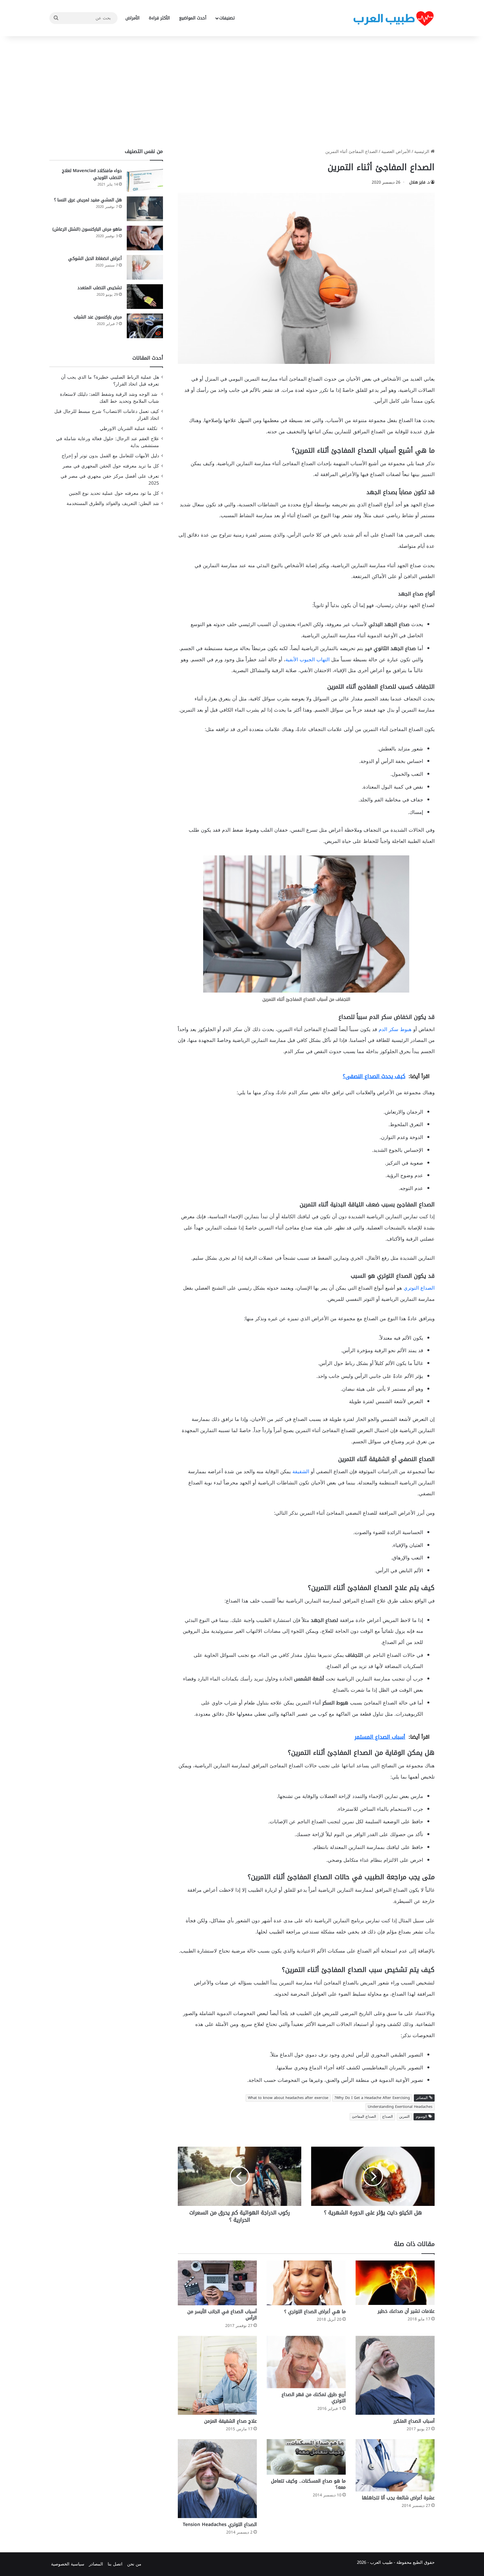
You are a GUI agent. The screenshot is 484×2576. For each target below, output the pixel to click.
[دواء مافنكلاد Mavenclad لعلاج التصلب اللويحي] (145, 179)
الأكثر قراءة (159, 18)
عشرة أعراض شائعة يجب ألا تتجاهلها (398, 2498)
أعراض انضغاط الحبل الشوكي (95, 258)
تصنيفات (227, 18)
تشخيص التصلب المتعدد (100, 288)
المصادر (96, 2564)
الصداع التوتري (419, 1288)
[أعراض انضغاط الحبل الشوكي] (145, 267)
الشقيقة (301, 1472)
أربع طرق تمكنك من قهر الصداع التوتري (314, 2398)
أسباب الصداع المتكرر (414, 2421)
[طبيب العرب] (393, 18)
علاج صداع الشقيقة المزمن (230, 2421)
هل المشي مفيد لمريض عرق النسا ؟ (88, 200)
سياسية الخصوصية (68, 2564)
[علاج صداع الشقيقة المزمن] (217, 2375)
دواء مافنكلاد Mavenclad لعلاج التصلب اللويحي (92, 174)
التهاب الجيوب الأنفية (308, 660)
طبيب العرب (381, 2562)
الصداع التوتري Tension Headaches (220, 2525)
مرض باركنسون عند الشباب (98, 317)
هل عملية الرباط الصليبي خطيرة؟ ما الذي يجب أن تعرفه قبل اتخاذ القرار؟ (110, 381)
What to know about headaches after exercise (288, 2098)
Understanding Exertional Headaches (400, 2107)
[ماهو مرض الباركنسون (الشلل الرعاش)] (145, 238)
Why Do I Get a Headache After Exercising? (372, 2098)
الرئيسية (422, 152)
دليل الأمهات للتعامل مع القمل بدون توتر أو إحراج (110, 456)
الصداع (388, 2117)
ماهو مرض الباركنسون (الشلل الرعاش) (87, 229)
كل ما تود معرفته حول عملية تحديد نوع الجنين (114, 493)
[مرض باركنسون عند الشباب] (145, 326)
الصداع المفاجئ (364, 2117)
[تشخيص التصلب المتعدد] (145, 297)
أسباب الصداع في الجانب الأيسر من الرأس (222, 2315)
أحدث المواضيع (193, 18)
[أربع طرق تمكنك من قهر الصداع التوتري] (306, 2362)
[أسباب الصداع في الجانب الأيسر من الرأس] (217, 2283)
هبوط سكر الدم (395, 1029)
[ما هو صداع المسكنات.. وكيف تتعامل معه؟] (306, 2457)
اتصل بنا (115, 2564)
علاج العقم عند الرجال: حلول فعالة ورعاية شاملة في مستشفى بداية (108, 442)
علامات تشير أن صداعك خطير (406, 2311)
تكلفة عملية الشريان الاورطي (129, 429)
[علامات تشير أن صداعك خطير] (395, 2283)
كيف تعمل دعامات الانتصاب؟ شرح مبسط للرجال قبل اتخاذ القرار (107, 415)
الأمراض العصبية (396, 152)
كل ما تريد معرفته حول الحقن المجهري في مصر (111, 466)
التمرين (404, 2117)
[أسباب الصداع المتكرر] (395, 2375)
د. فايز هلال (419, 182)
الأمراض (133, 18)
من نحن (134, 2564)
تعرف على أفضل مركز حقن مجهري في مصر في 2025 (110, 480)
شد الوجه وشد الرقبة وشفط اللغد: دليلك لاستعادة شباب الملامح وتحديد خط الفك (109, 398)
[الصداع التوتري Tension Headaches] (217, 2479)
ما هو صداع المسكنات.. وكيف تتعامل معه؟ (308, 2484)
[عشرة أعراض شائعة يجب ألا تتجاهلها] (395, 2465)
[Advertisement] (242, 92)
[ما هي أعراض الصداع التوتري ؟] (306, 2283)
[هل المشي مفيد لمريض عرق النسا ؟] (145, 209)
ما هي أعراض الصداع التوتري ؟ (315, 2312)
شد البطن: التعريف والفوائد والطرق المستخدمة (113, 504)
